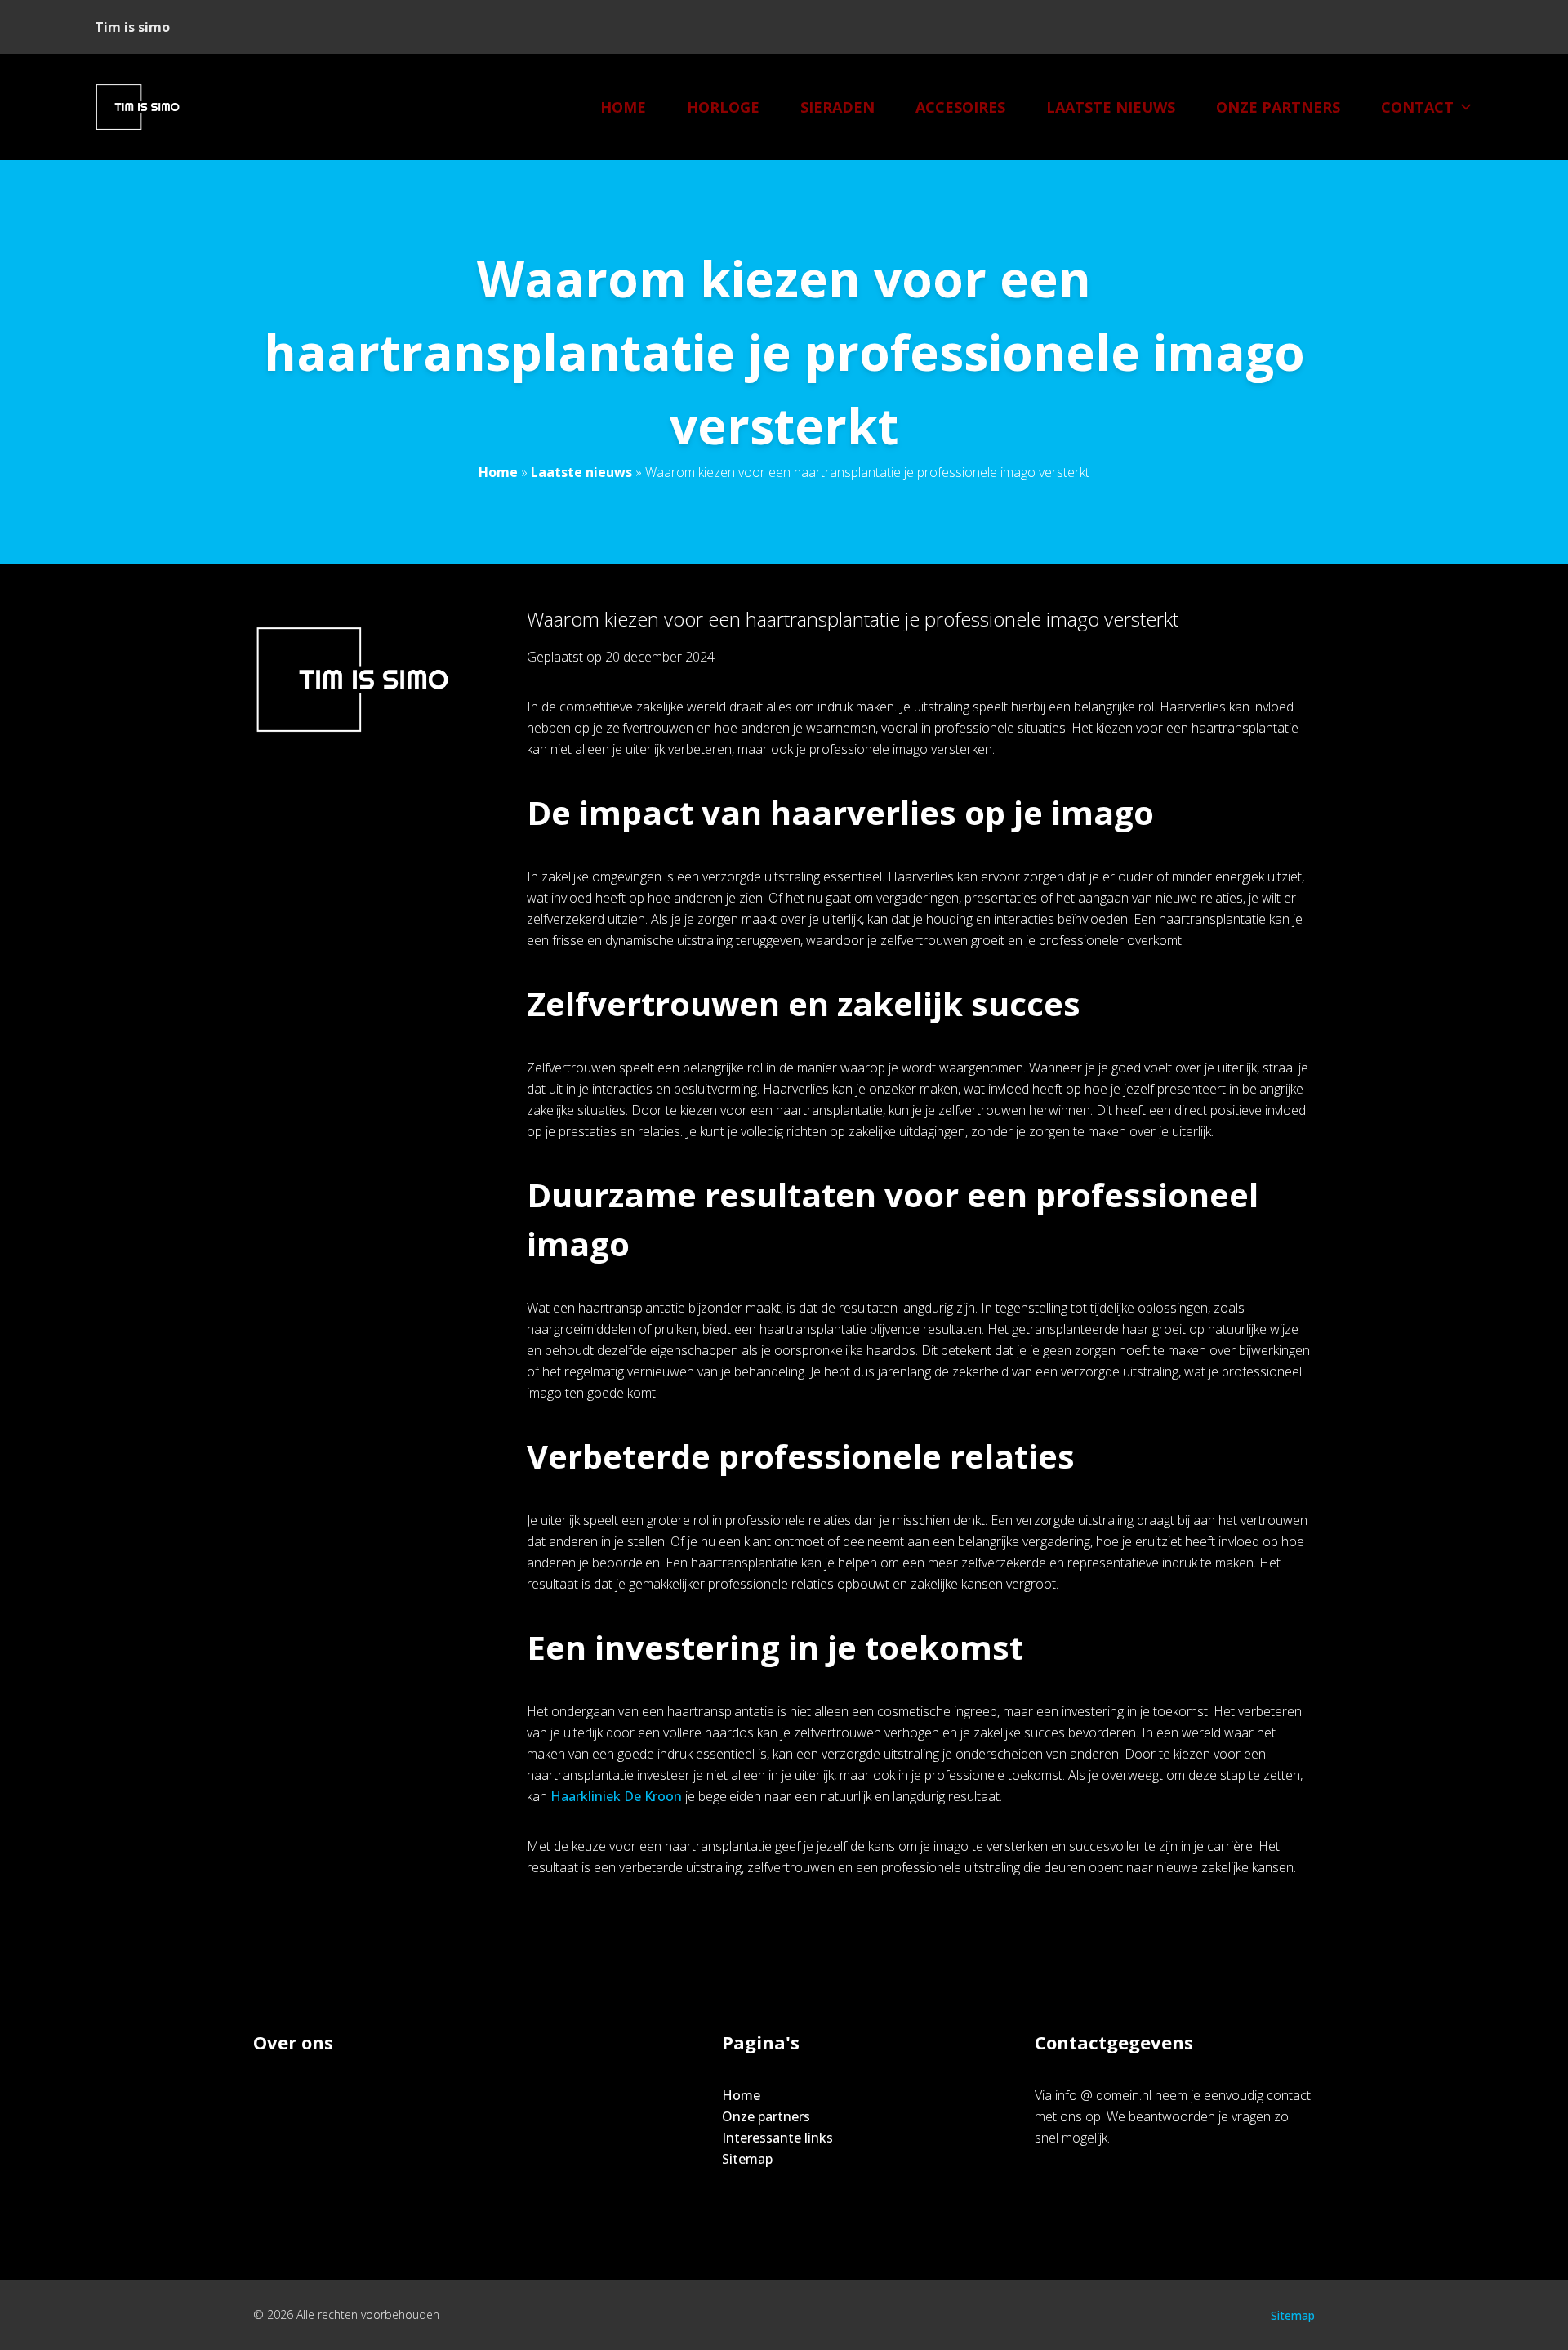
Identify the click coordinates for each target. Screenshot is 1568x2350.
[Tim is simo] (147, 107)
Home (623, 107)
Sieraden (837, 107)
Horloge (723, 107)
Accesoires (960, 107)
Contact (1417, 107)
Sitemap (747, 2159)
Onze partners (1278, 107)
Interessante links (777, 2138)
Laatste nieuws (1111, 107)
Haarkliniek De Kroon (616, 1796)
